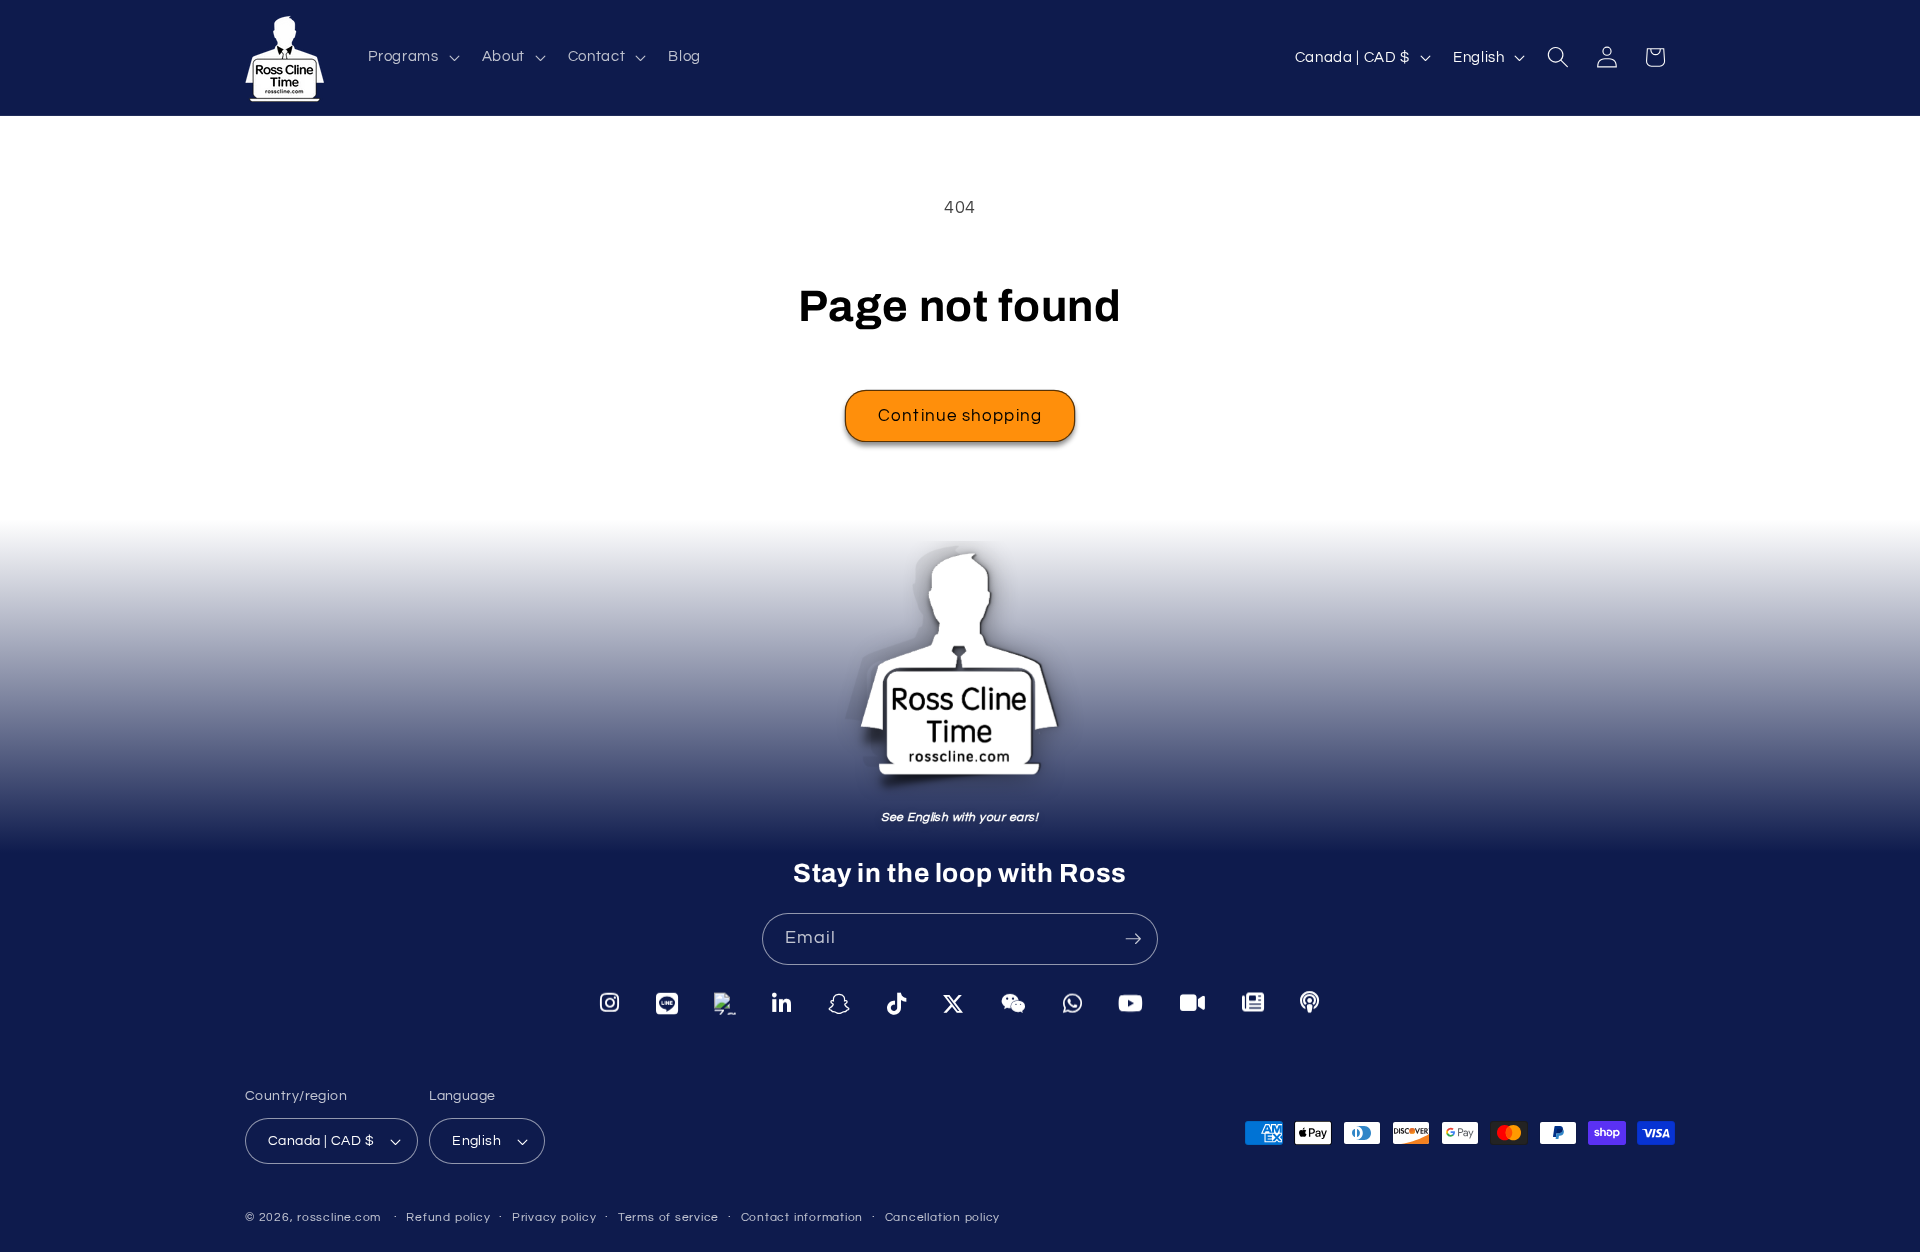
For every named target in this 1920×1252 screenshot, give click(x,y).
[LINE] (667, 1002)
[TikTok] (897, 1004)
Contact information (802, 1217)
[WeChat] (1014, 1004)
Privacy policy (554, 1217)
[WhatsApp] (1073, 1004)
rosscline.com (339, 1217)
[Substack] (1253, 1003)
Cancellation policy (943, 1217)
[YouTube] (1131, 1004)
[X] (953, 1004)
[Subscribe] (1133, 939)
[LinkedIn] (782, 1003)
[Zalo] (725, 1003)
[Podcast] (1310, 1003)
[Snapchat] (839, 1003)
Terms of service (668, 1217)
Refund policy (448, 1217)
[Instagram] (610, 1002)
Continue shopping (960, 415)
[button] (411, 57)
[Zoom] (1193, 1003)
